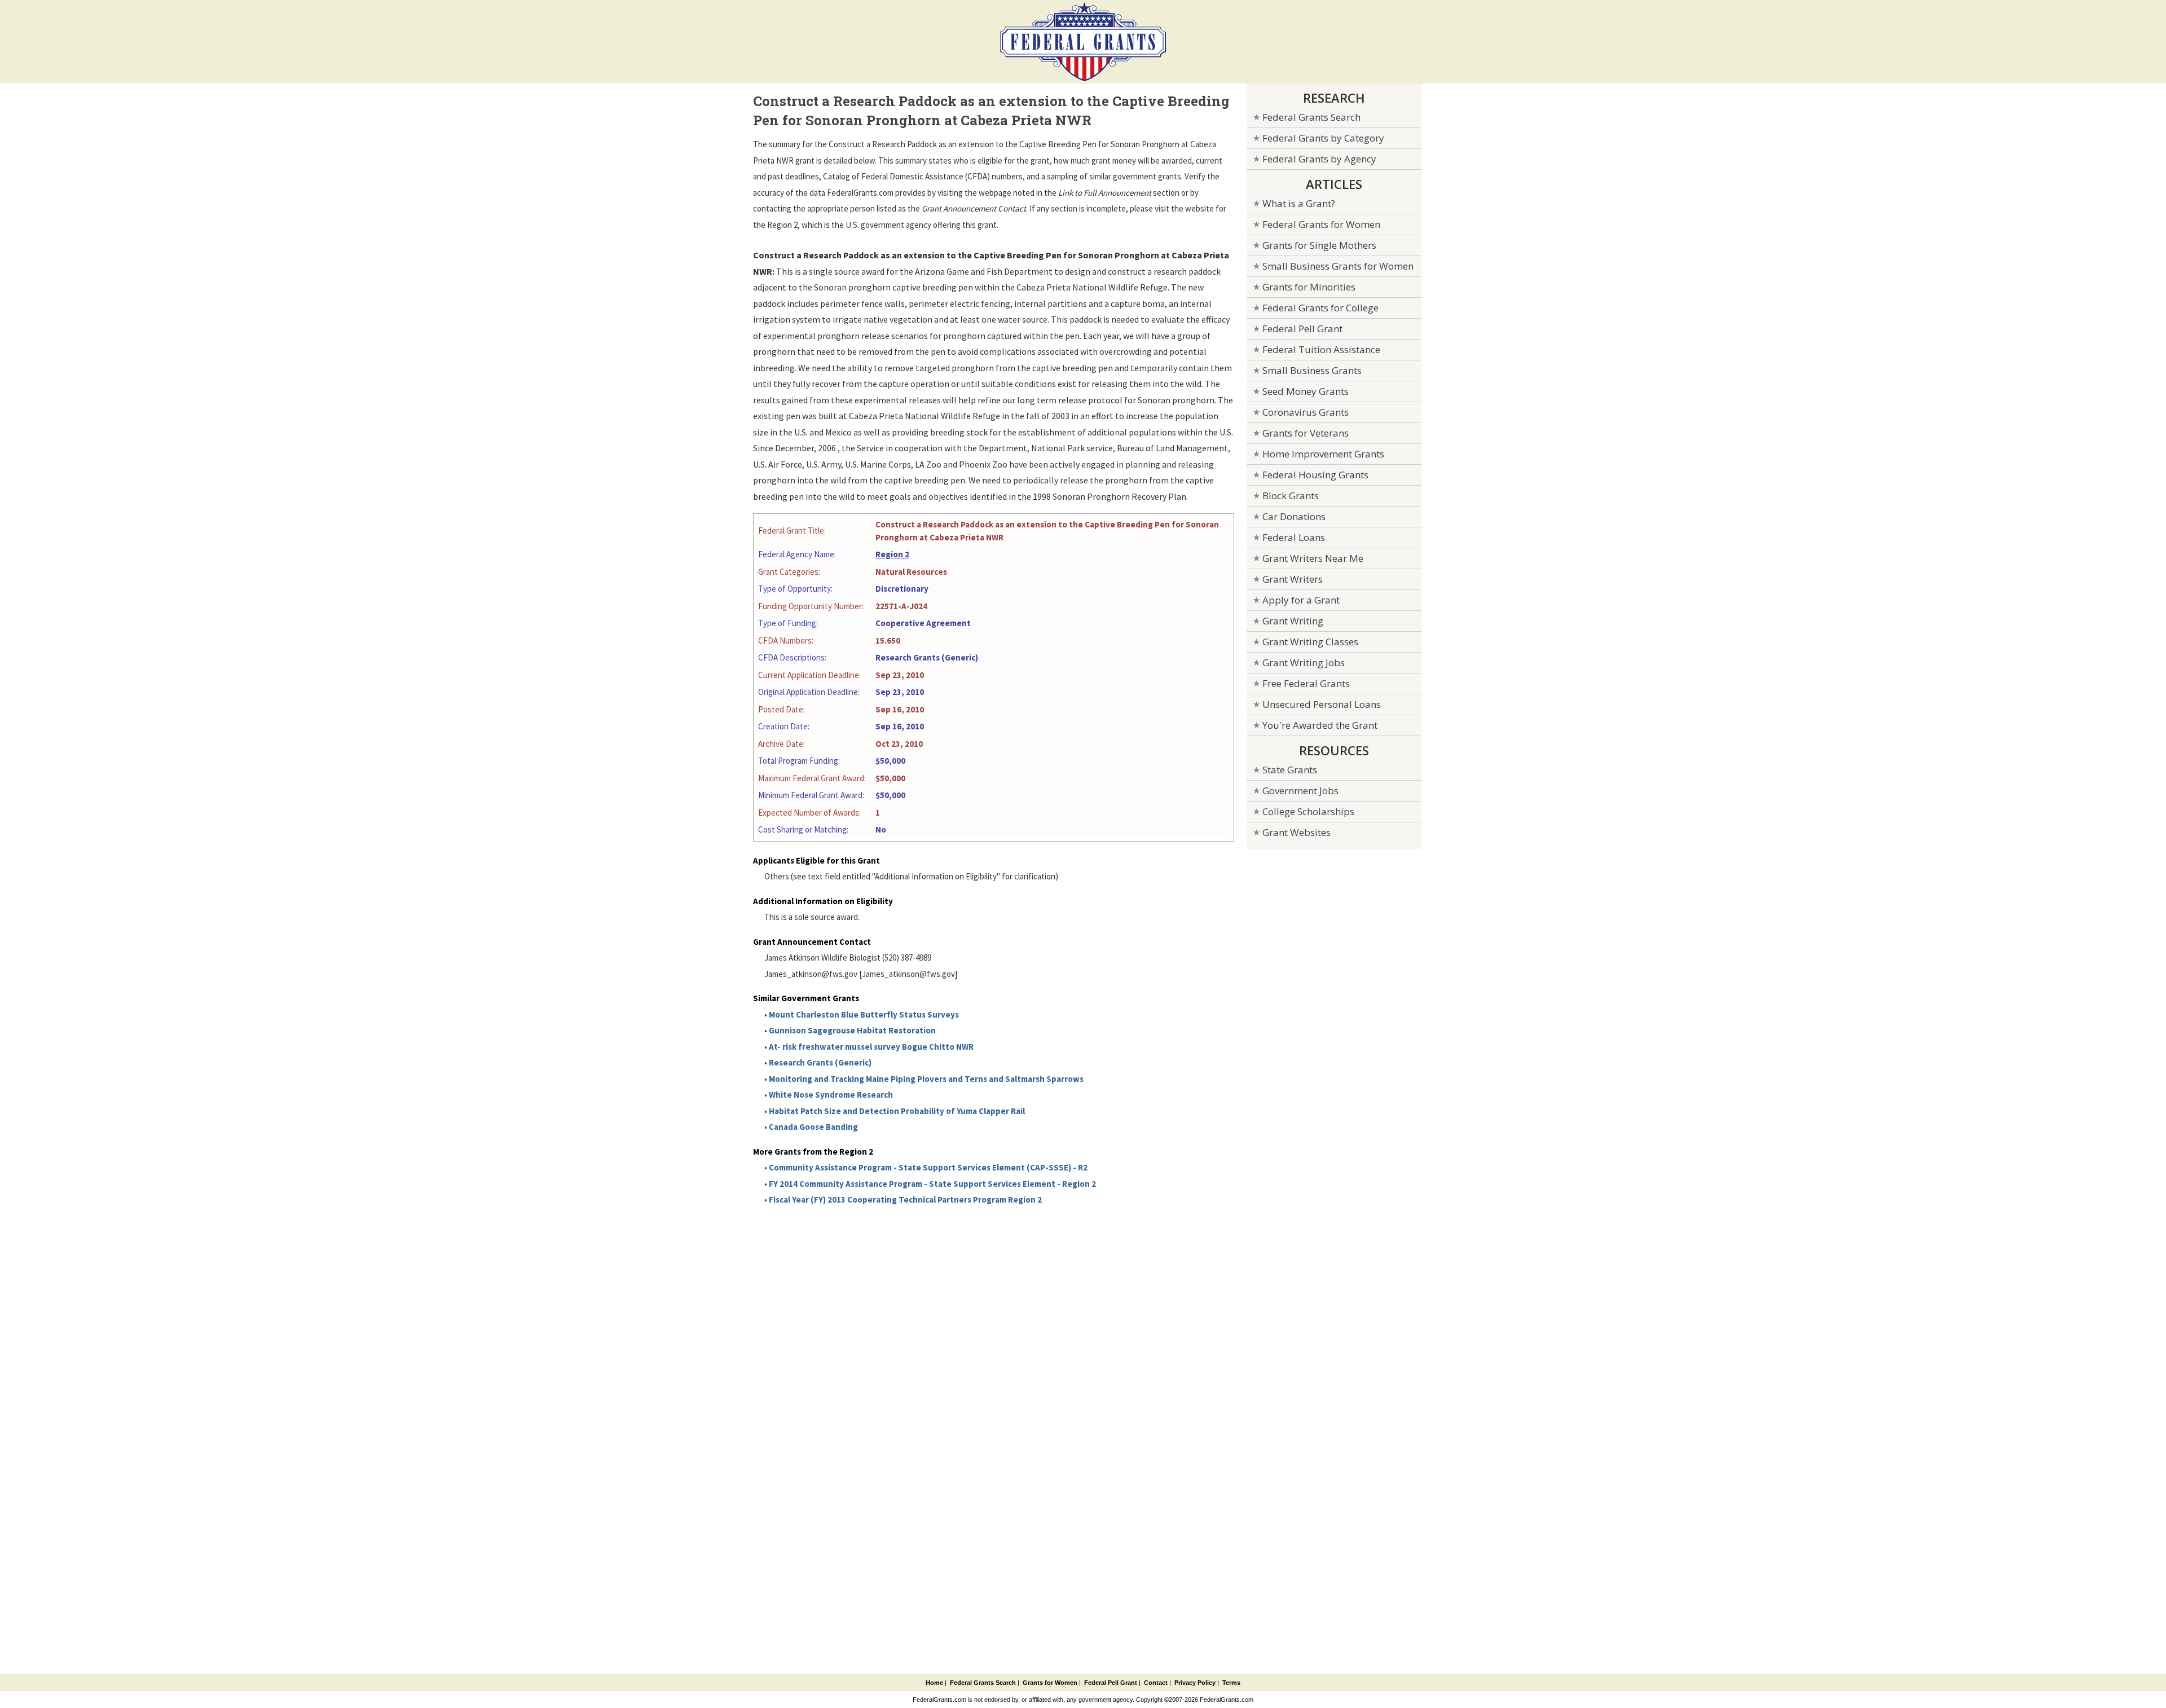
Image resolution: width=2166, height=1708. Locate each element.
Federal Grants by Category (1323, 138)
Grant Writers (1293, 579)
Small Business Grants (1312, 370)
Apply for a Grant (1301, 600)
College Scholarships (1308, 811)
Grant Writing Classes (1310, 642)
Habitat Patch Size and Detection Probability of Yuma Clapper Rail (897, 1111)
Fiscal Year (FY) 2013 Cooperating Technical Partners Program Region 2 (905, 1199)
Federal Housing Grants (1315, 475)
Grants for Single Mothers (1319, 245)
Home (934, 1683)
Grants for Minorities (1309, 287)
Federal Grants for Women (1321, 224)
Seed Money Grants (1306, 391)
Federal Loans (1294, 537)
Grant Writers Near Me (1313, 558)
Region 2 (892, 554)
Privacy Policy (1195, 1683)
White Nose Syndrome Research (831, 1095)
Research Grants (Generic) (820, 1062)
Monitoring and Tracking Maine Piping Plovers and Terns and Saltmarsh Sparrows (926, 1079)
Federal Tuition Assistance (1321, 349)
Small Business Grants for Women (1338, 266)
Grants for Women (1050, 1683)
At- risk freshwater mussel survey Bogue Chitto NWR (871, 1047)
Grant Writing (1293, 621)
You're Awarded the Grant (1320, 725)
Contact (1156, 1683)
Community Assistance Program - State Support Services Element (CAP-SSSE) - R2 (928, 1167)
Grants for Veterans (1306, 433)
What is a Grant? (1299, 203)
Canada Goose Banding (813, 1127)
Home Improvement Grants (1323, 454)
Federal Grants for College (1320, 308)
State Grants (1290, 770)
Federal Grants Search (1311, 117)
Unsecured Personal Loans (1322, 704)
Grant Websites (1296, 832)
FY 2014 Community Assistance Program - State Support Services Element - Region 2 (932, 1184)
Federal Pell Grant (1302, 329)
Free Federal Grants (1306, 683)
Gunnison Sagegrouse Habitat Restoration (852, 1030)
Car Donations (1294, 516)
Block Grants (1291, 496)
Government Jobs (1300, 791)
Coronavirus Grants (1306, 412)
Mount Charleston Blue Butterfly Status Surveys (864, 1014)
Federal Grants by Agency (1319, 159)
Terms (1231, 1683)
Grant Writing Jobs (1304, 662)
